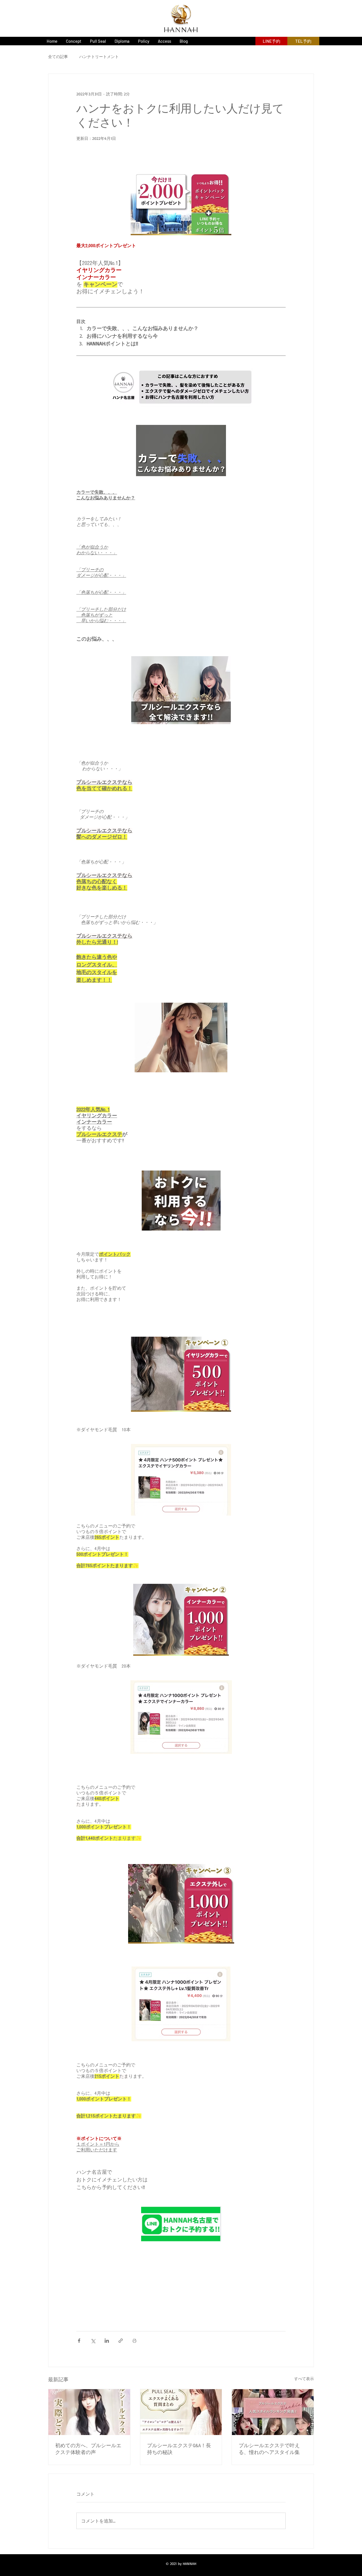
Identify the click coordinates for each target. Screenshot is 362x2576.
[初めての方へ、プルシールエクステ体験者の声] (89, 2412)
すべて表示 (304, 2379)
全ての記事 (58, 56)
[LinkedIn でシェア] (107, 2341)
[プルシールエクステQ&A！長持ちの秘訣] (181, 2412)
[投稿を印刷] (134, 2341)
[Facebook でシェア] (79, 2341)
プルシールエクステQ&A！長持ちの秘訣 (179, 2449)
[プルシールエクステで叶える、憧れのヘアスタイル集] (273, 2412)
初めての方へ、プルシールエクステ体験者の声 (88, 2449)
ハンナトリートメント (99, 56)
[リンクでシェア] (121, 2341)
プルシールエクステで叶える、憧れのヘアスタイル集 (269, 2449)
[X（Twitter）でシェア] (93, 2341)
